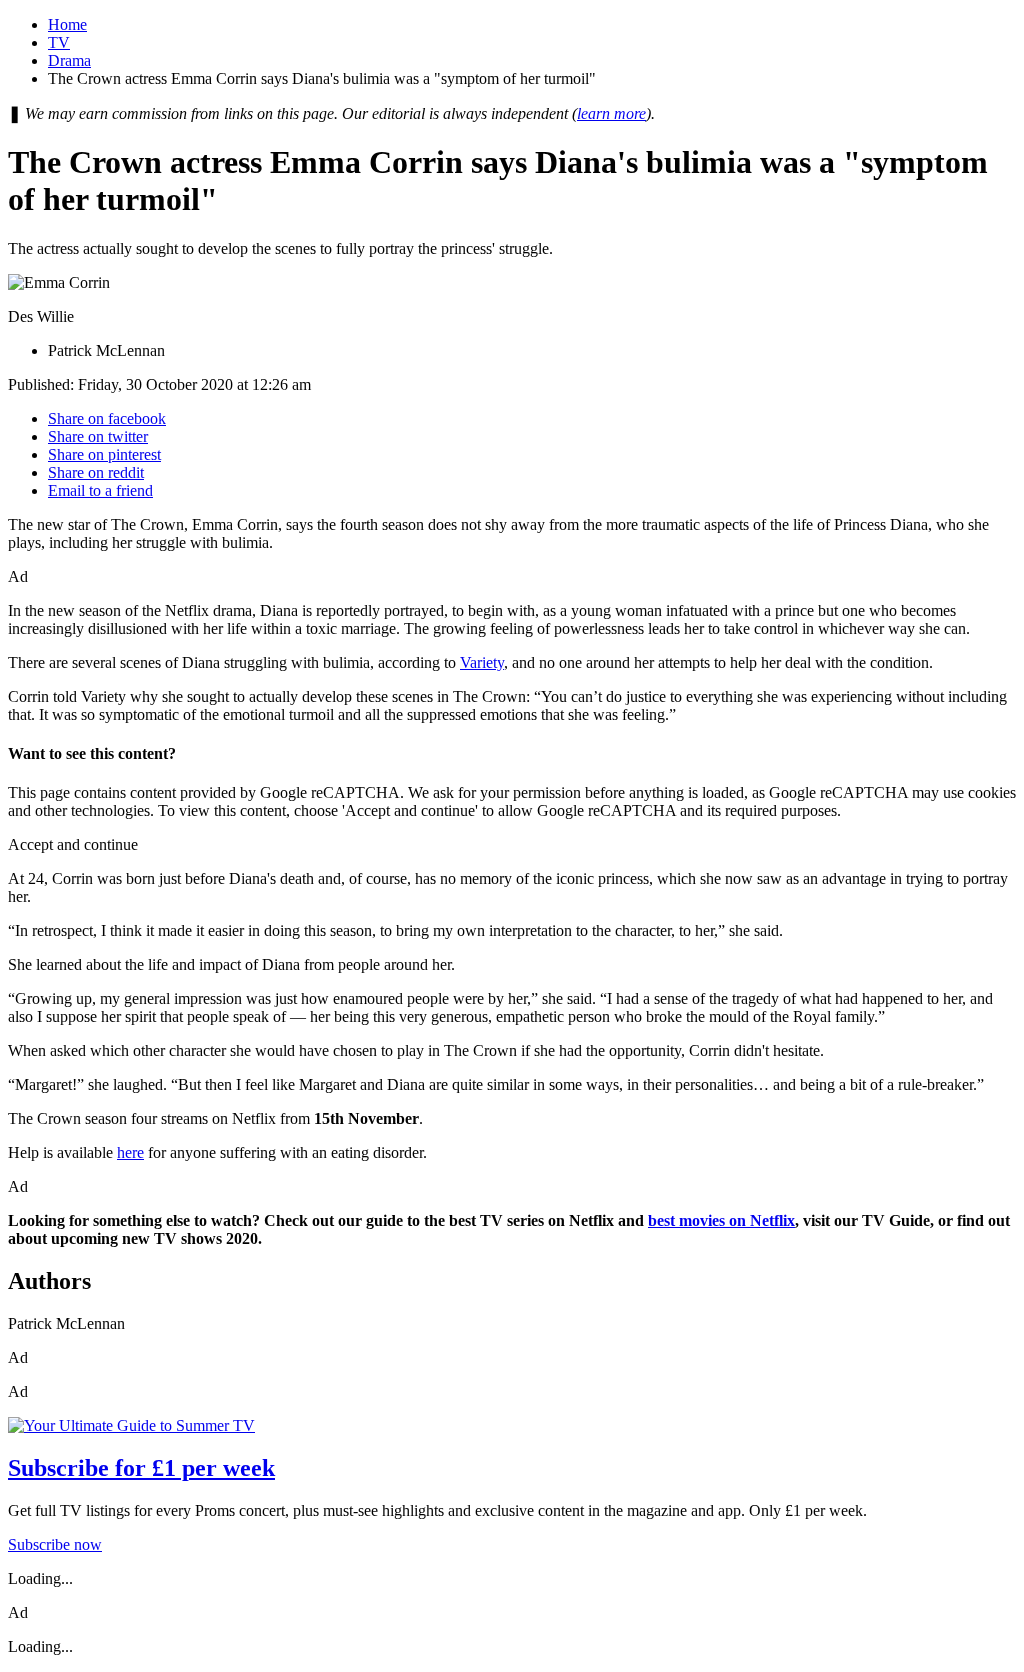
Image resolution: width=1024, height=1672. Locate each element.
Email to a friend (100, 490)
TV (59, 42)
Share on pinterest (104, 454)
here (130, 1152)
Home (67, 24)
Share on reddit (96, 472)
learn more (611, 113)
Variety (482, 662)
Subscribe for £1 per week (141, 1468)
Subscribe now (55, 1544)
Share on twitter (98, 436)
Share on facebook (107, 418)
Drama (69, 60)
